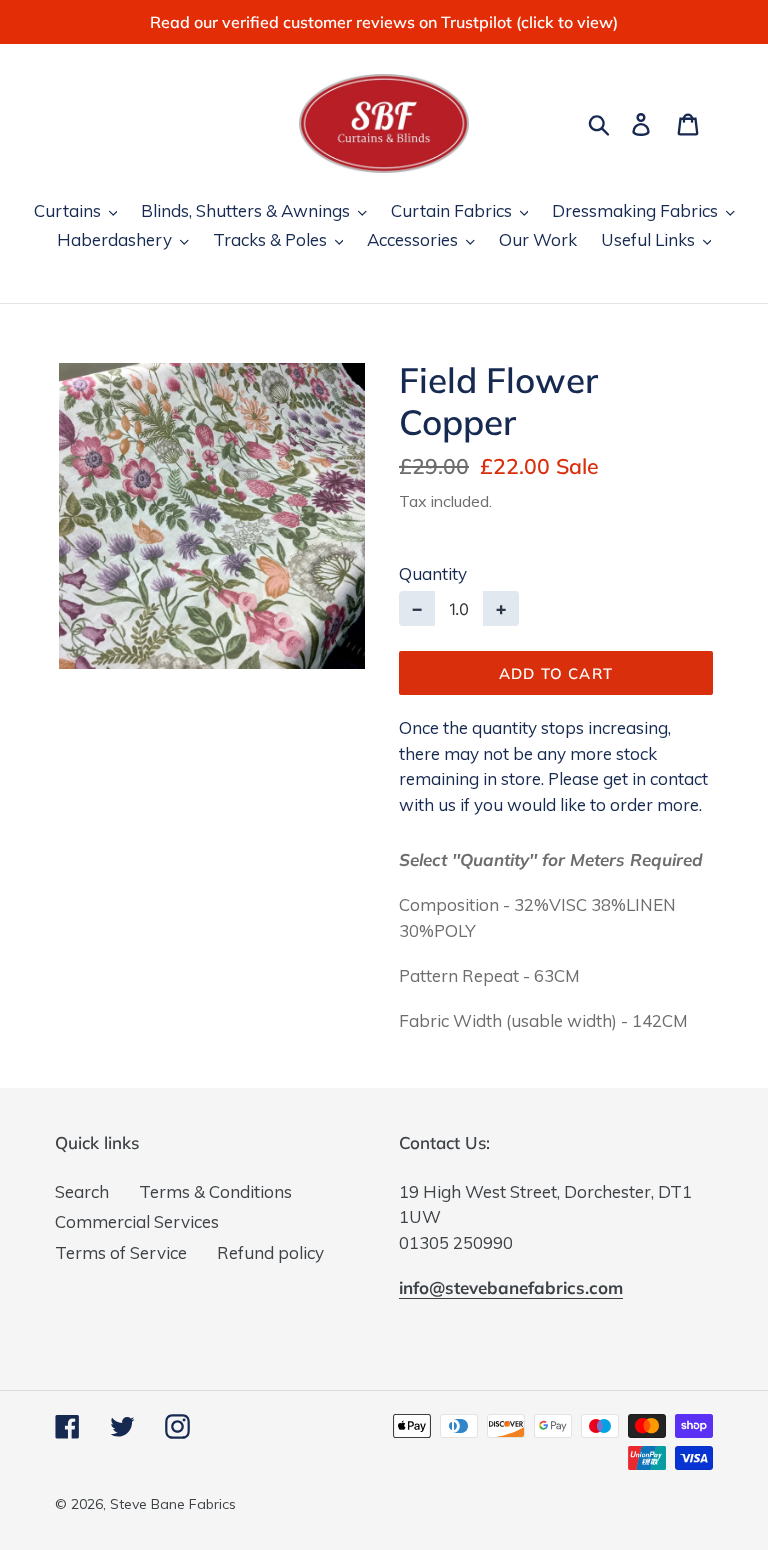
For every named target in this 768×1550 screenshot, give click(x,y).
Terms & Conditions (215, 1191)
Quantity (433, 573)
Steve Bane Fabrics (173, 1504)
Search (82, 1191)
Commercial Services (137, 1221)
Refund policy (270, 1252)
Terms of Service (121, 1252)
